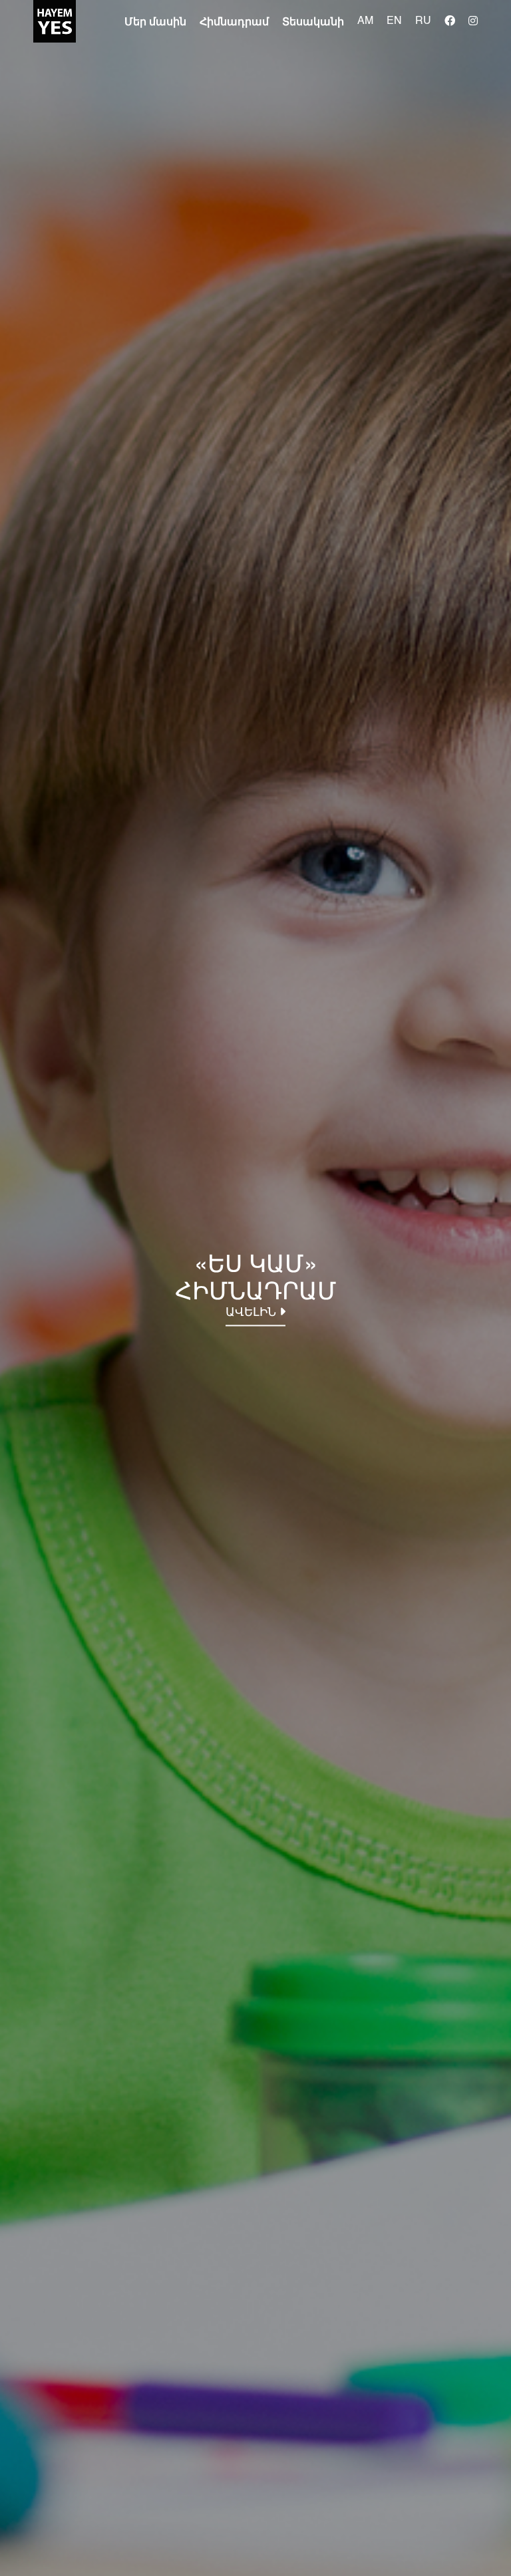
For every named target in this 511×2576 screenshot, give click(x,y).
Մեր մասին (155, 23)
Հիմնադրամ (234, 23)
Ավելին (253, 1313)
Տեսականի (313, 23)
